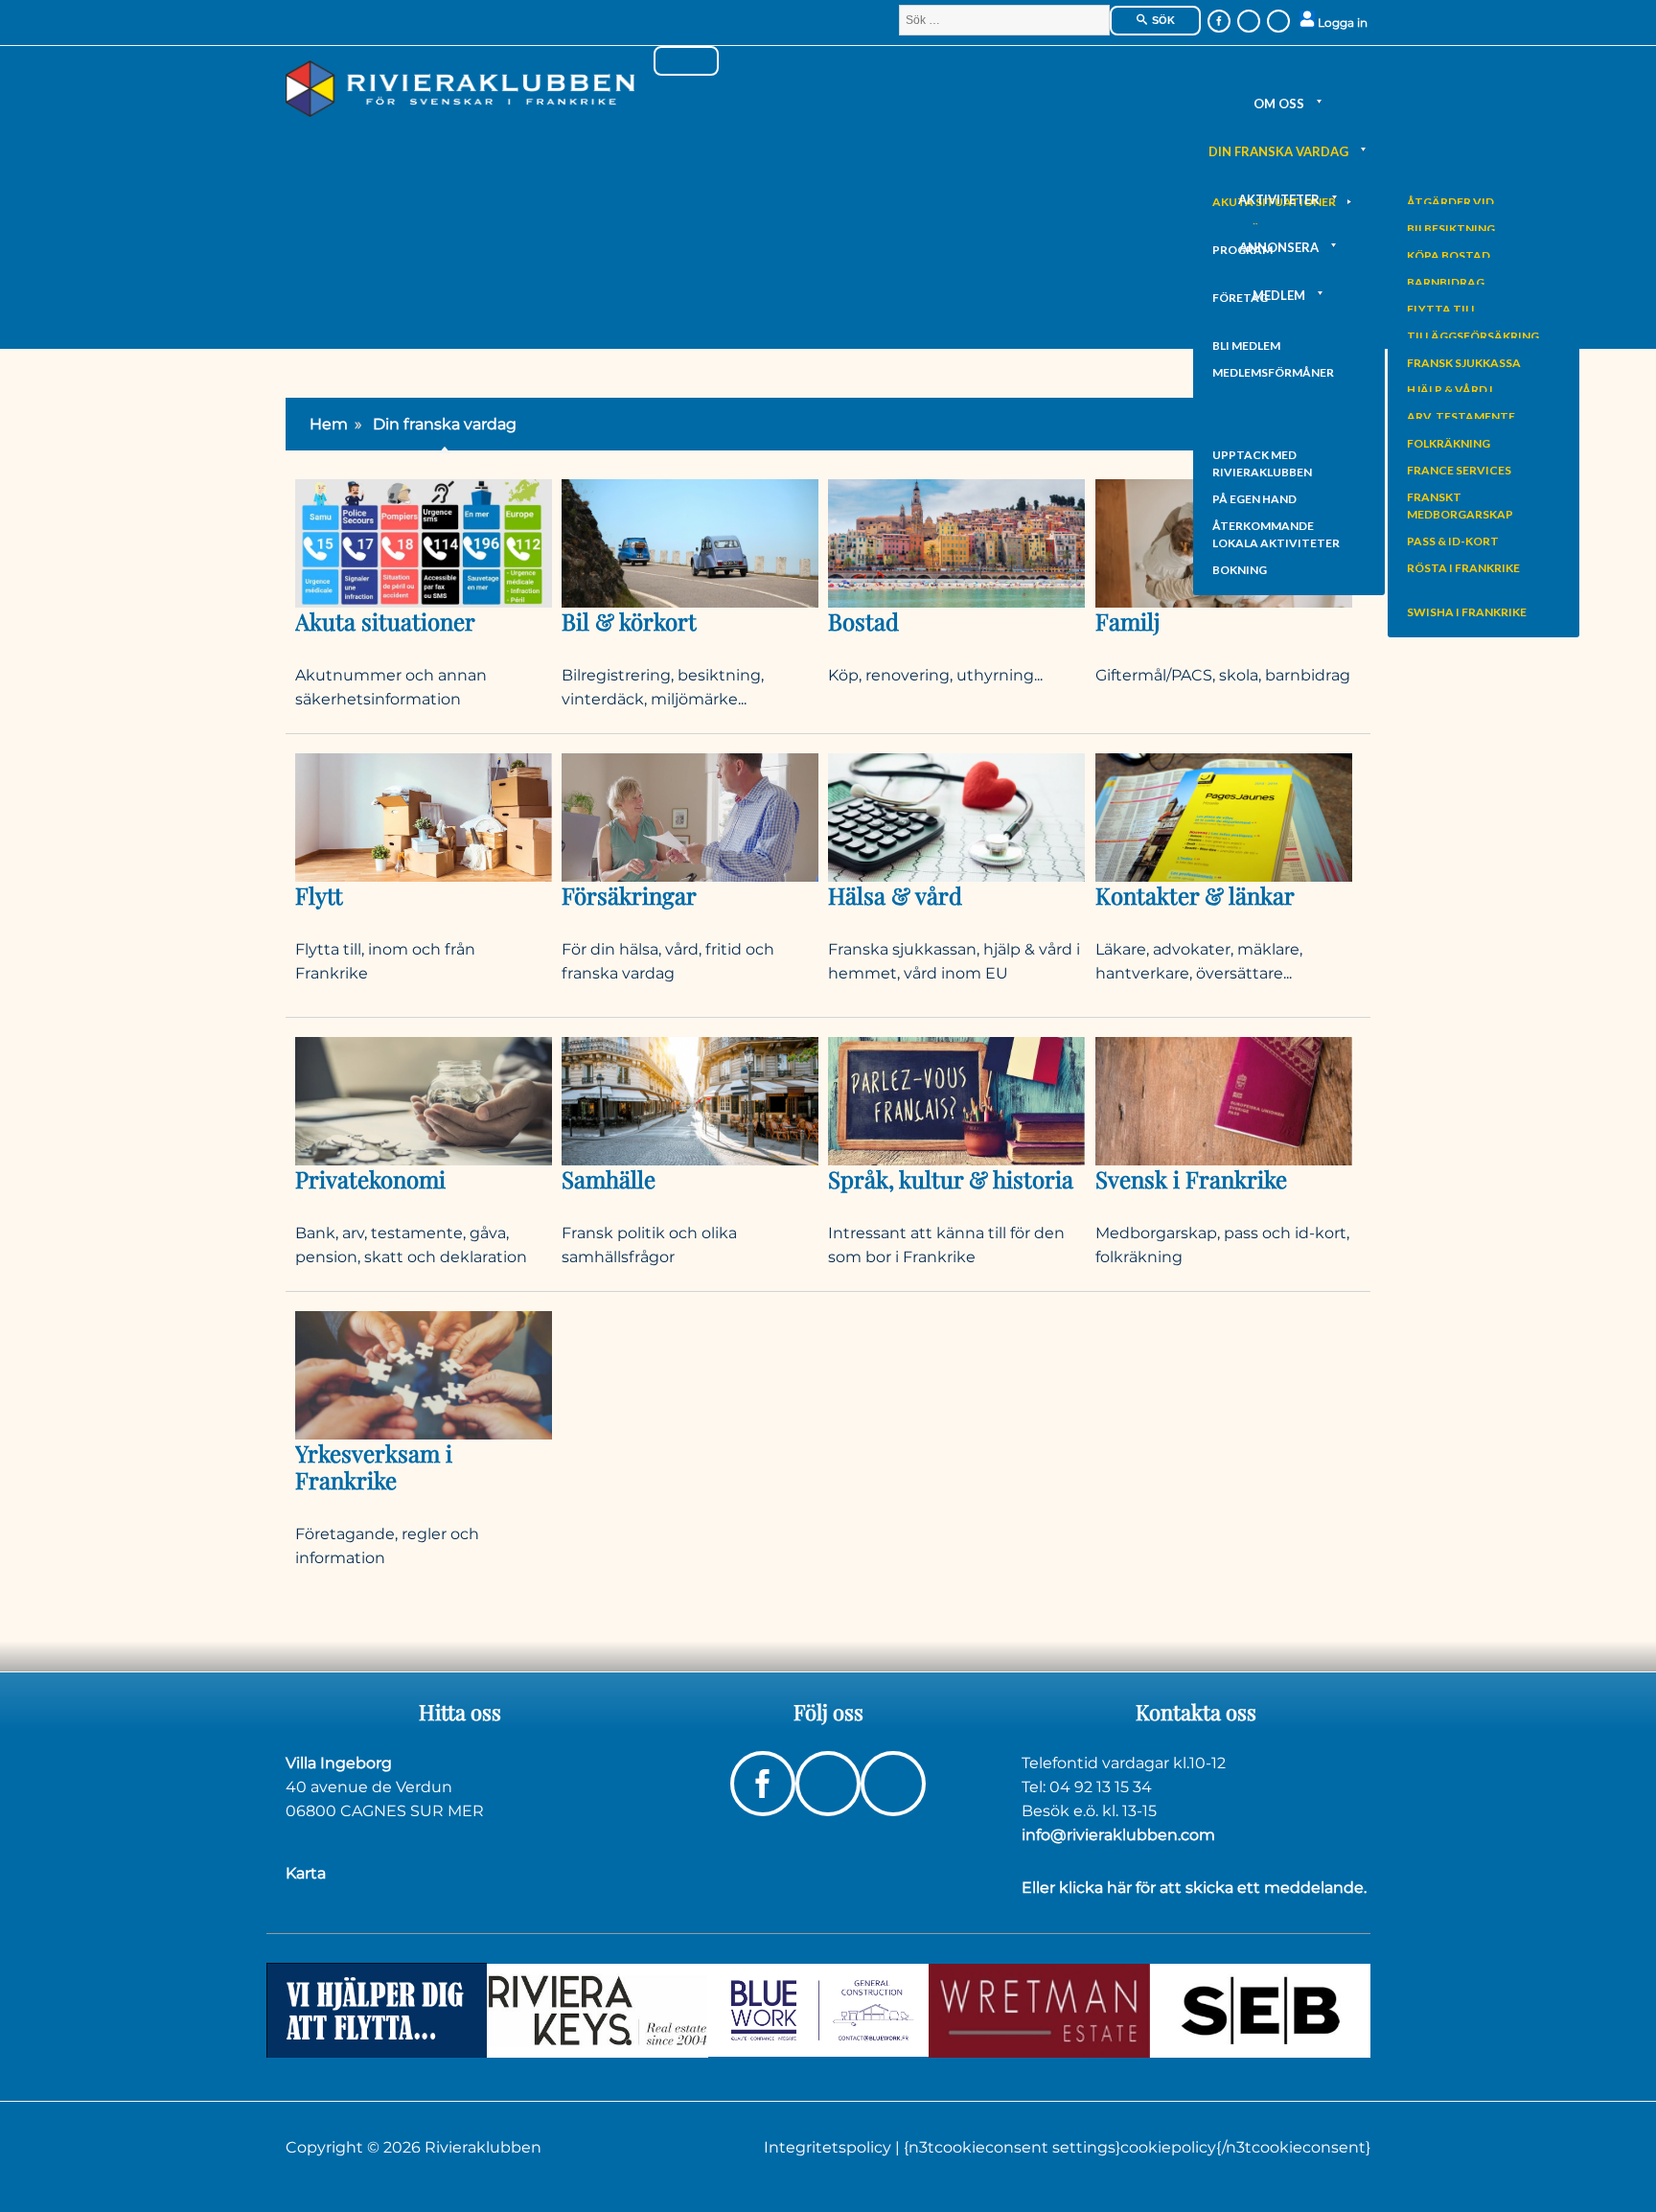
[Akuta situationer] (424, 542)
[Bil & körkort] (690, 542)
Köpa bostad (1449, 255)
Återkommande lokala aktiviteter (1276, 534)
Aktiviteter (1279, 199)
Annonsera (1279, 247)
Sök (1162, 20)
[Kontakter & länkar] (1224, 816)
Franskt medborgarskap (1460, 506)
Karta (306, 1873)
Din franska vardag (1278, 151)
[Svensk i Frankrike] (1224, 1100)
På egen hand (1254, 499)
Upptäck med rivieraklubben (1262, 463)
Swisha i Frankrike (1467, 612)
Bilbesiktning (1451, 229)
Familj (1127, 621)
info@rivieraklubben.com (1118, 1835)
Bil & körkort (629, 621)
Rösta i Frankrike (1463, 568)
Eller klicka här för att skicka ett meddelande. (1194, 1888)
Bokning (1240, 570)
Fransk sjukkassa (1464, 363)
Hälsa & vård (895, 895)
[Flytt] (424, 816)
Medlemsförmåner (1273, 372)
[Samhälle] (690, 1100)
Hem (329, 424)
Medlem (1279, 295)
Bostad (863, 621)
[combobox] (1004, 20)
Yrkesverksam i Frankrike (374, 1466)
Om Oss (1279, 104)
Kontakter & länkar (1195, 895)
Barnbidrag (1446, 282)
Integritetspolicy (829, 2147)
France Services (1459, 470)
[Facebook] (1219, 21)
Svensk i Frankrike (1191, 1179)
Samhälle (609, 1179)
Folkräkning (1449, 443)
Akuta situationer (385, 621)
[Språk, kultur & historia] (956, 1100)
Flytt (319, 895)
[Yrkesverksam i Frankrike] (424, 1375)
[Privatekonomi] (424, 1100)
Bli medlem (1246, 346)
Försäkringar (629, 895)
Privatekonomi (370, 1179)
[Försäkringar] (690, 816)
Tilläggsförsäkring (1473, 336)
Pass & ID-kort (1453, 541)
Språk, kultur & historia (951, 1179)
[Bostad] (956, 542)
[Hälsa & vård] (956, 816)
